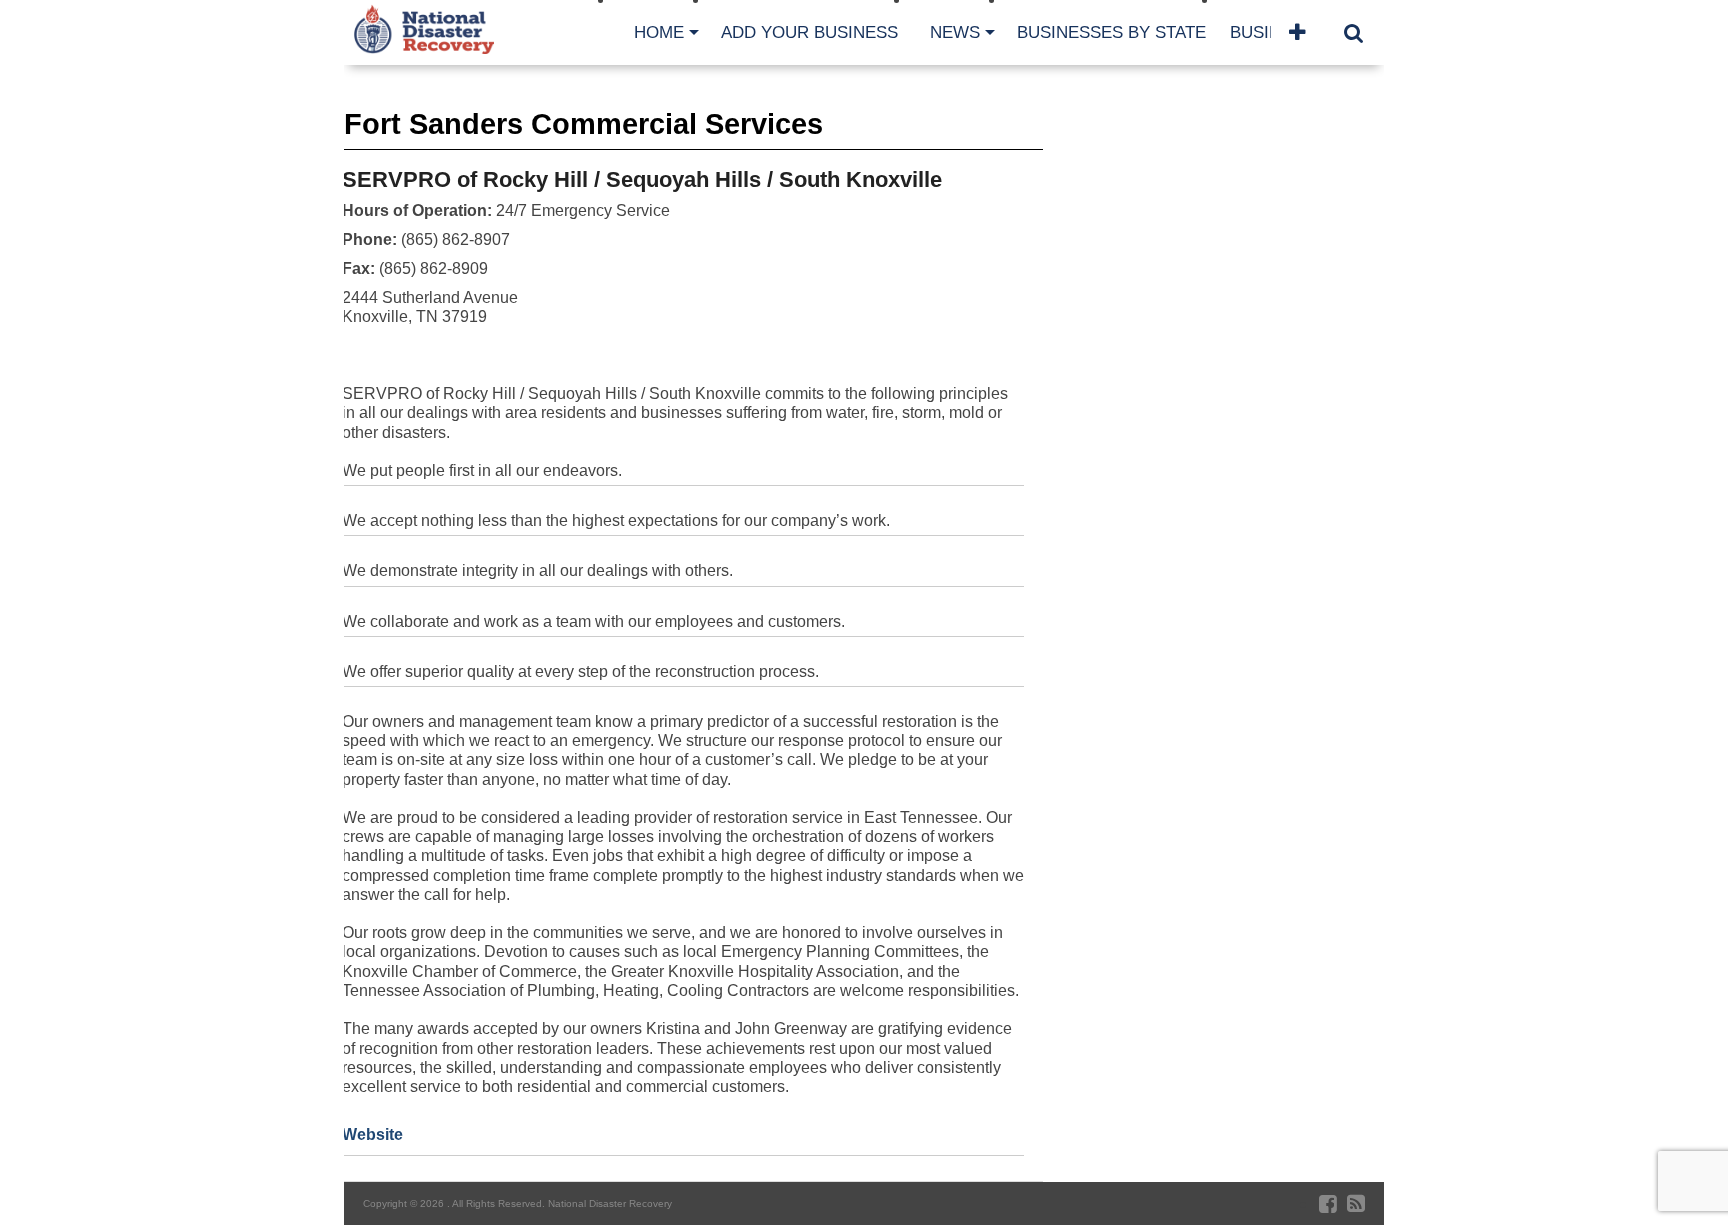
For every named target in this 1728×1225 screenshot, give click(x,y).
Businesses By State (1111, 32)
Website (372, 1134)
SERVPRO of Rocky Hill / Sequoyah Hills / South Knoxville (642, 179)
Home (659, 32)
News (955, 32)
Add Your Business (809, 32)
